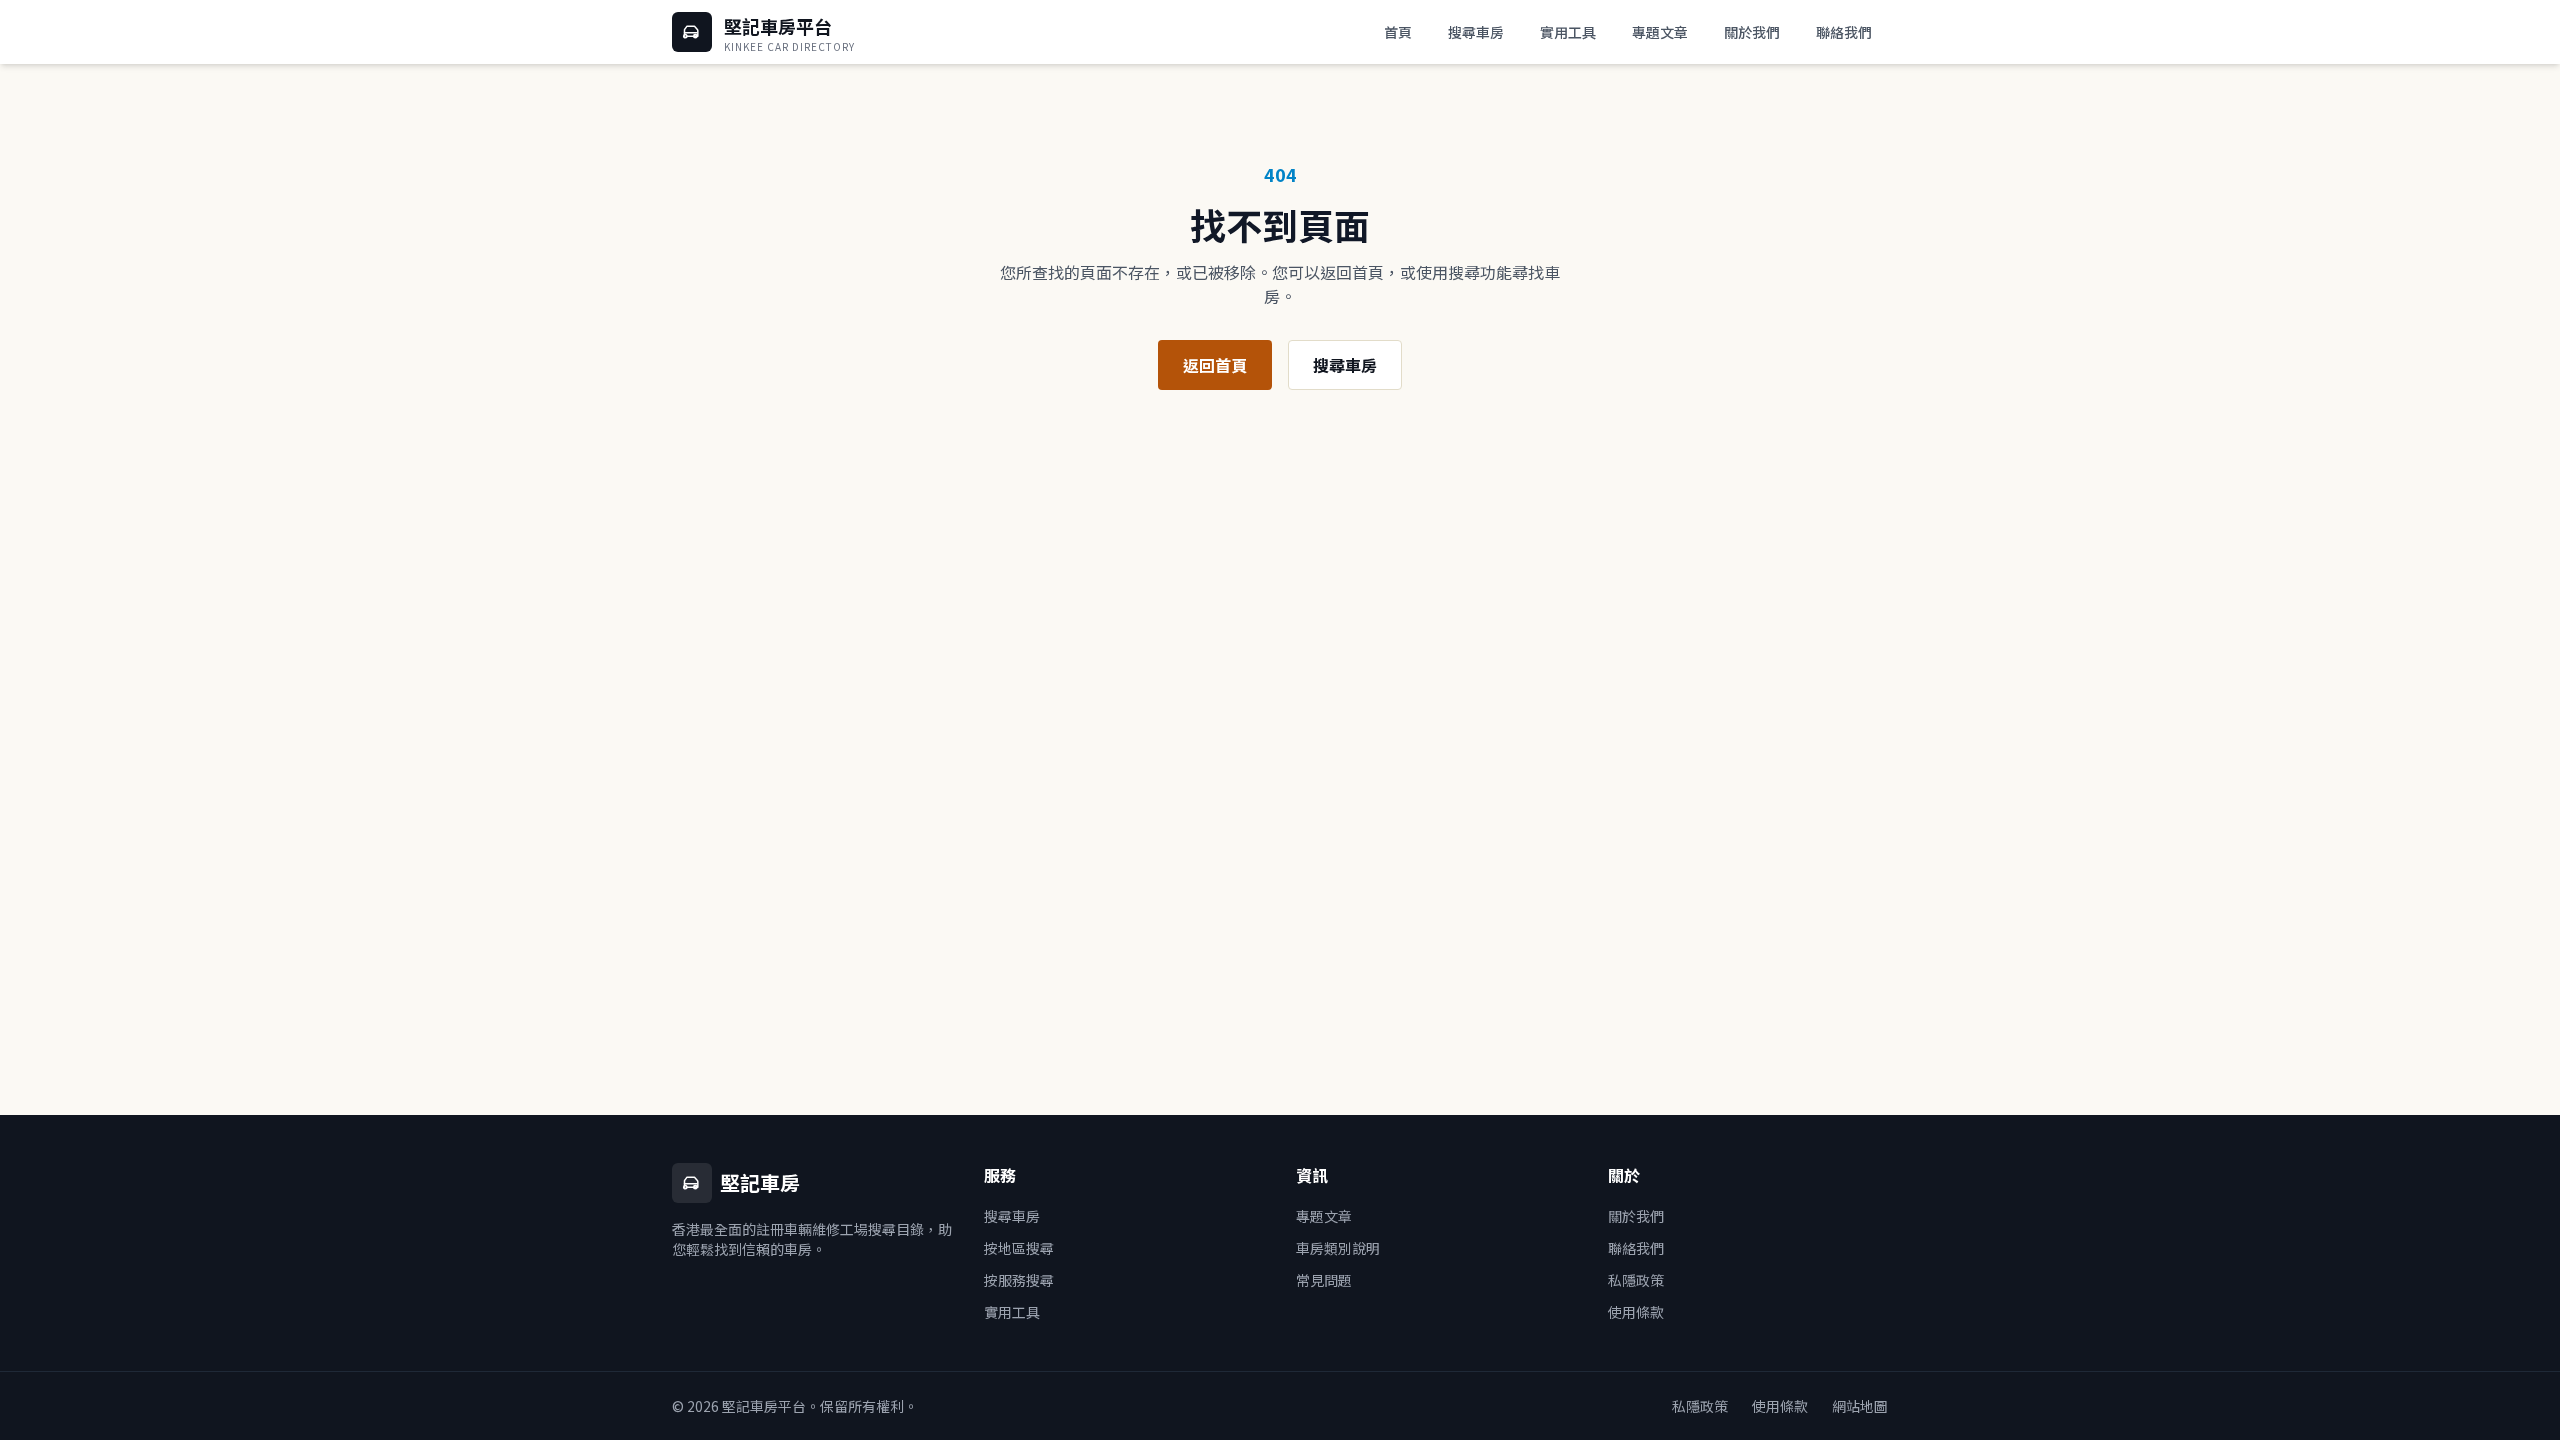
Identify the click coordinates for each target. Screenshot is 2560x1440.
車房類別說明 (1338, 1248)
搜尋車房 (1476, 32)
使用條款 (1636, 1312)
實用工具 (1568, 32)
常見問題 (1324, 1280)
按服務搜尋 (1019, 1280)
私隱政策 (1636, 1280)
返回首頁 (1215, 365)
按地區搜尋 (1019, 1248)
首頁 (1398, 32)
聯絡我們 (1844, 32)
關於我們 (1752, 32)
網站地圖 (1860, 1406)
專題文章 (1660, 32)
